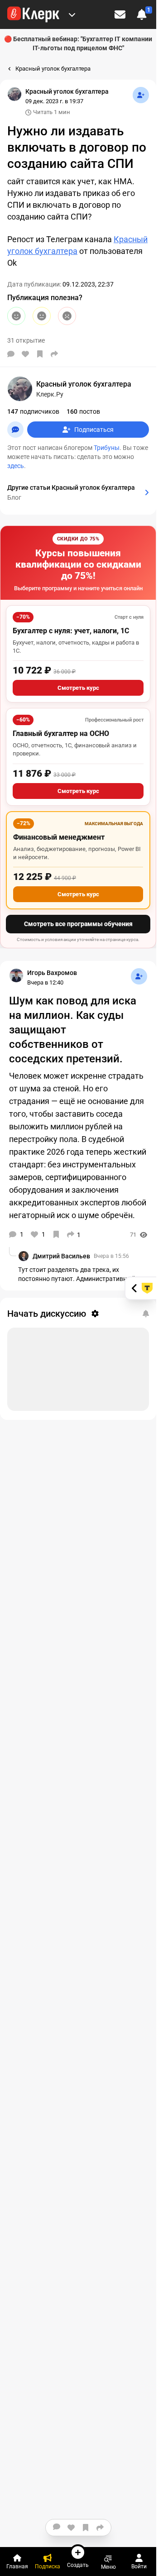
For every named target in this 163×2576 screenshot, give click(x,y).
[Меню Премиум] (72, 14)
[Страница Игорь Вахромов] (16, 975)
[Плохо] (67, 316)
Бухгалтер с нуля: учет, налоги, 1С (71, 631)
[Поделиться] (54, 354)
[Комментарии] (11, 354)
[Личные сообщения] (120, 14)
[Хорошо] (16, 316)
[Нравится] (25, 354)
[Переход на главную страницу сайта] (33, 14)
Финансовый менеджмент (59, 837)
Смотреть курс (78, 688)
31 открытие (26, 340)
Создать (78, 2565)
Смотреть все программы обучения (78, 924)
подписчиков (33, 411)
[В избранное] (40, 354)
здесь (16, 466)
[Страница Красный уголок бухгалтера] (14, 94)
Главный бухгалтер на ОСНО (61, 734)
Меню (108, 2567)
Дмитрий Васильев (61, 1256)
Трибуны (107, 448)
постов (83, 411)
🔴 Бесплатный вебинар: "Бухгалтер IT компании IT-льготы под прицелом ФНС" (78, 43)
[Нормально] (42, 316)
